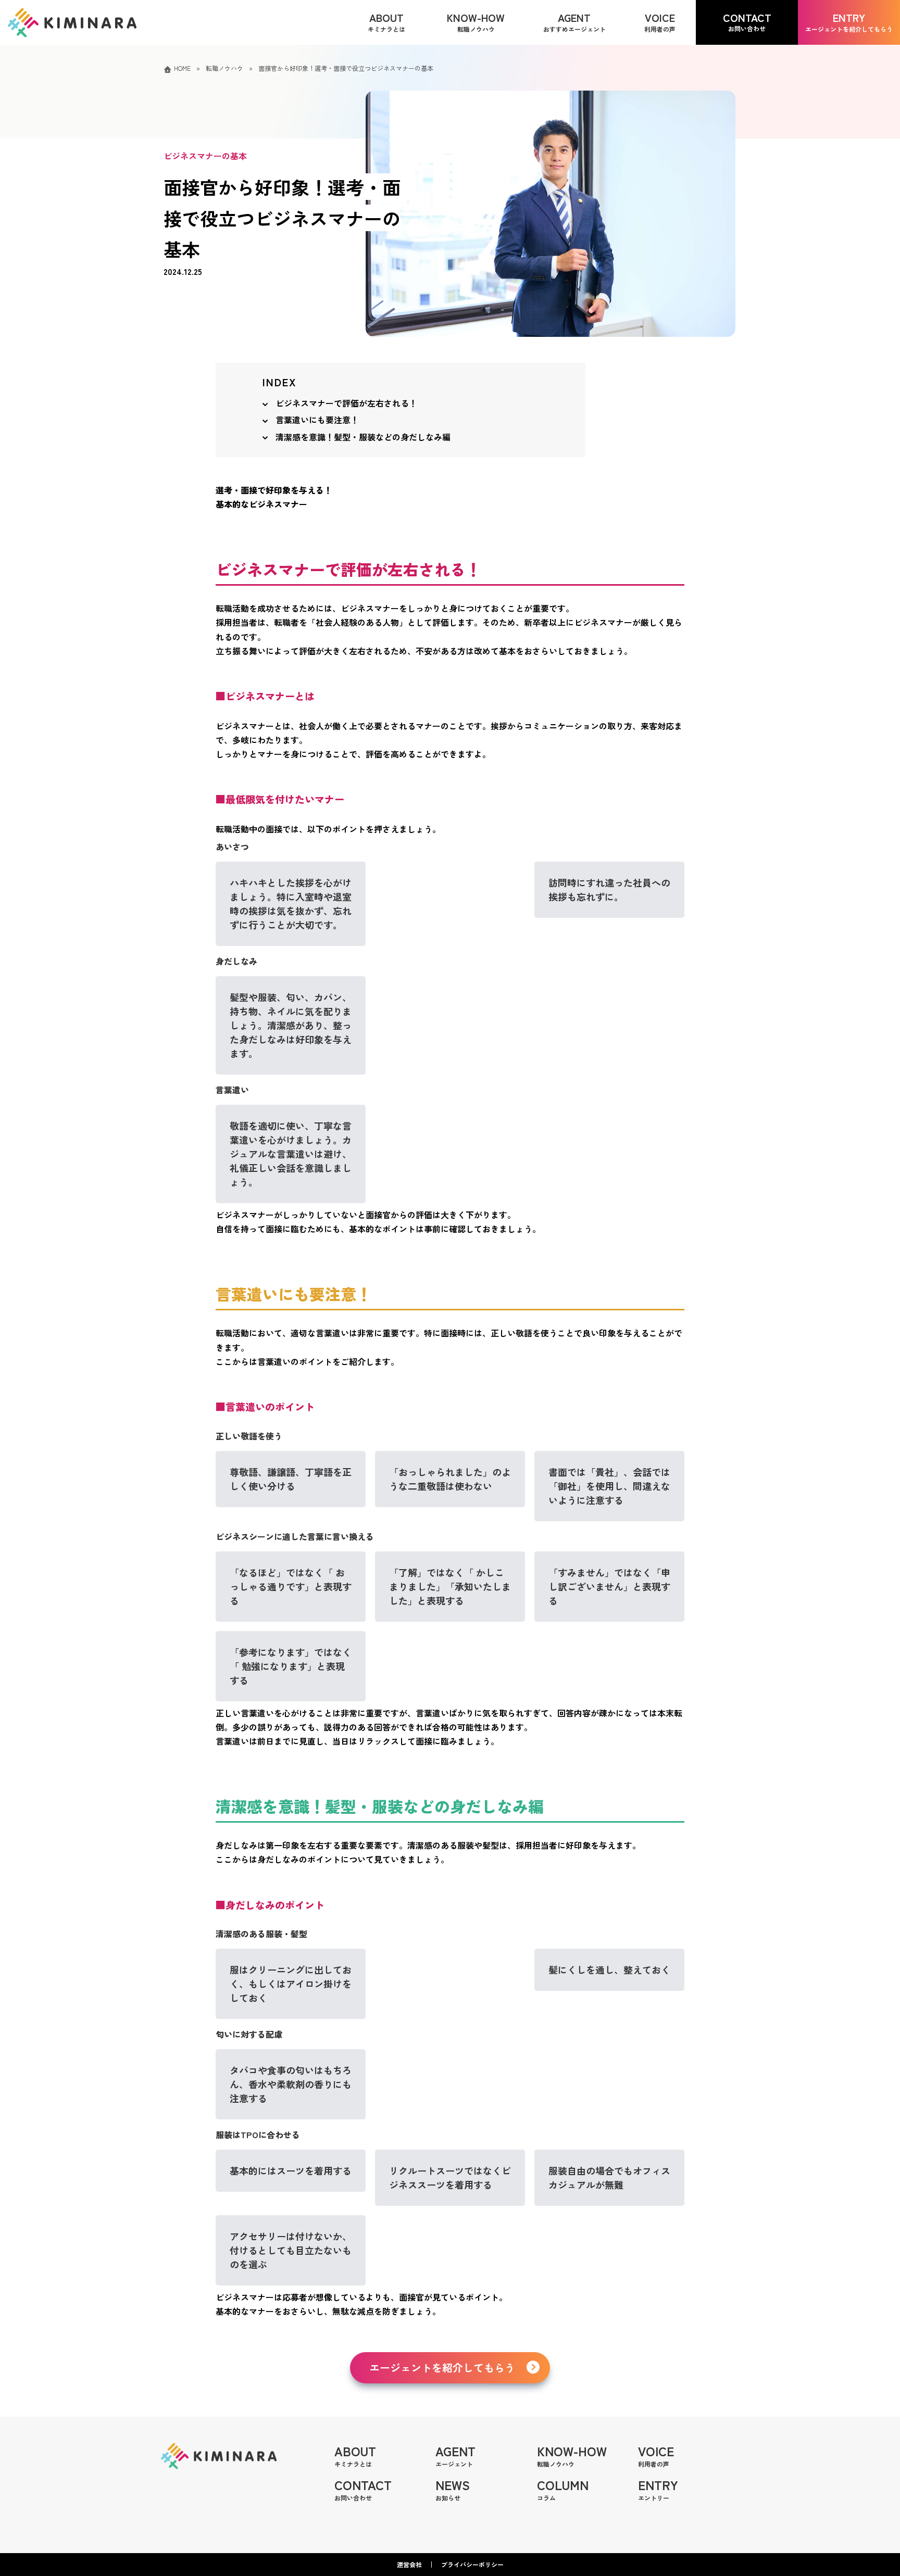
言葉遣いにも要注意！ (317, 420)
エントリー (658, 2489)
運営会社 (409, 2564)
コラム (563, 2489)
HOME (182, 68)
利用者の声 (656, 2455)
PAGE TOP (871, 2489)
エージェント (455, 2455)
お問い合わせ (363, 2489)
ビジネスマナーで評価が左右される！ (346, 403)
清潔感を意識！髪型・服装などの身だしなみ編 (363, 437)
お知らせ (453, 2489)
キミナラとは (355, 2455)
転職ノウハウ (224, 68)
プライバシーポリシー (472, 2564)
